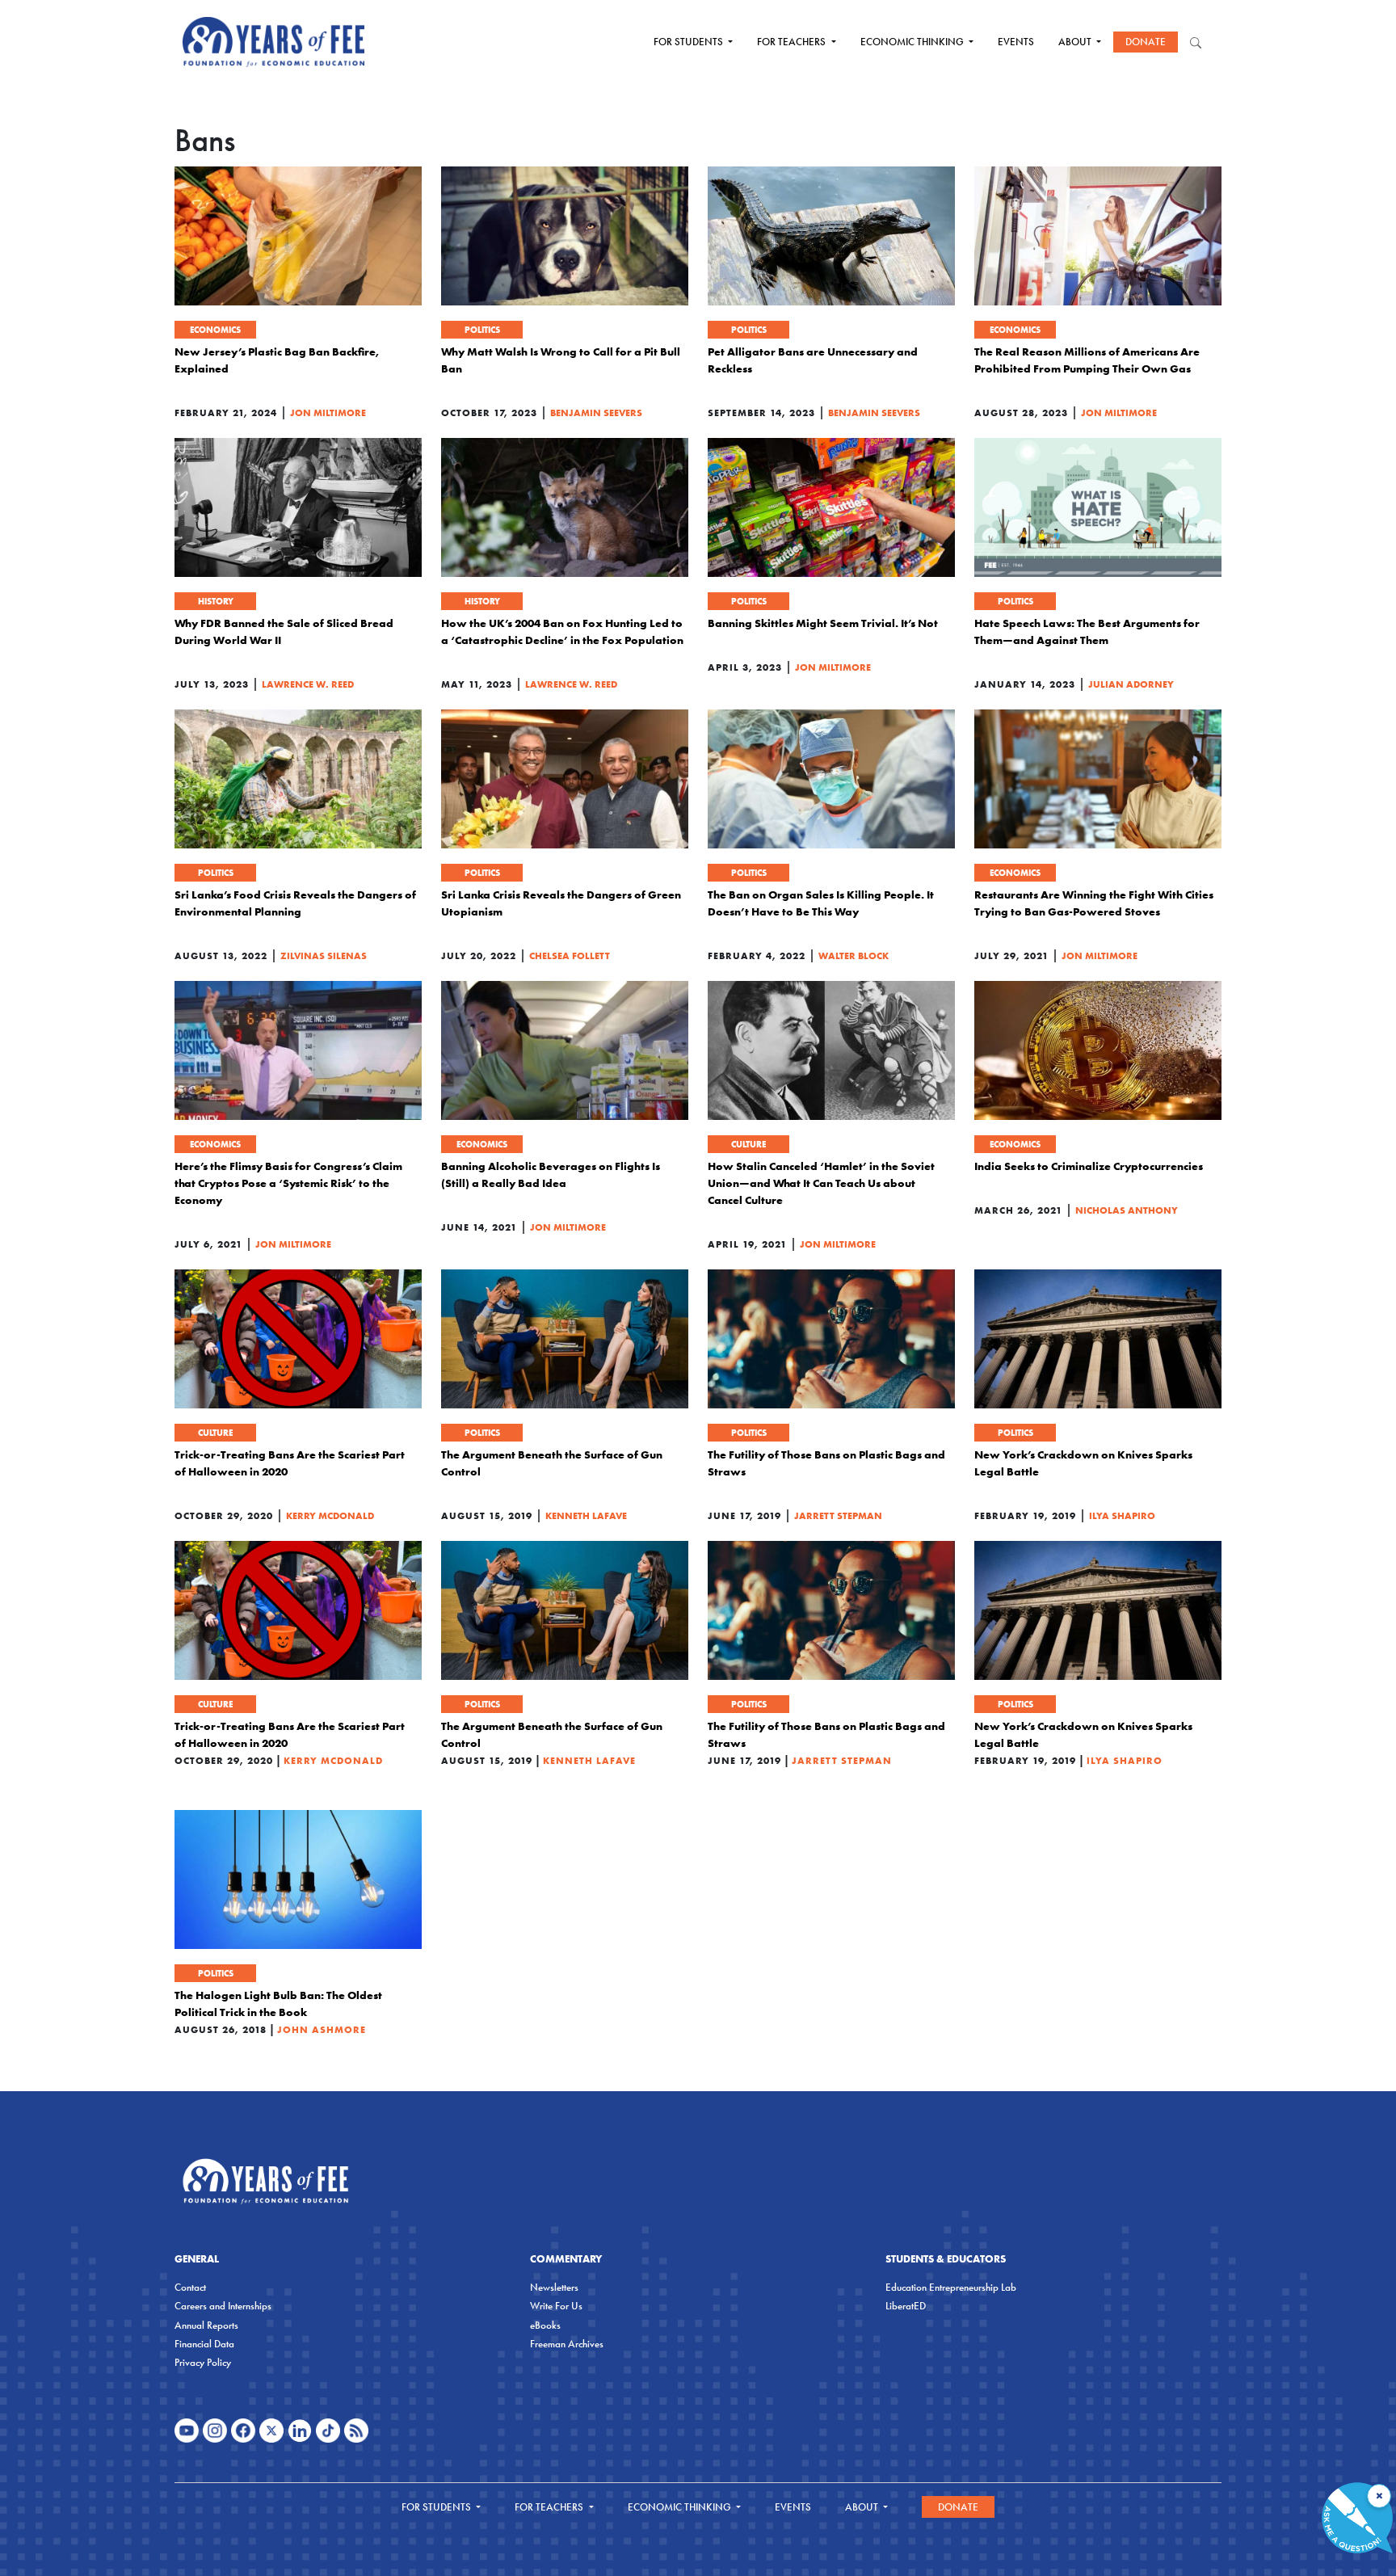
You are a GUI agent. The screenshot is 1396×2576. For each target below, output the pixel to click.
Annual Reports (206, 2325)
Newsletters (554, 2287)
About (1076, 42)
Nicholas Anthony (1127, 1210)
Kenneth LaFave (586, 1515)
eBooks (545, 2325)
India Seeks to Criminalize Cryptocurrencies (1089, 1166)
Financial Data (204, 2344)
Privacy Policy (203, 2362)
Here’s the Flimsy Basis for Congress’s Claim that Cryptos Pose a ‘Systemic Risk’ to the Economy (288, 1183)
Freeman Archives (567, 2344)
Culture (748, 1144)
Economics (215, 330)
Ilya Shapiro (1122, 1515)
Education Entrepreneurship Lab (951, 2287)
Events (1016, 42)
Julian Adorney (1131, 684)
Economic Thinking (913, 42)
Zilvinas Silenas (324, 955)
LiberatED (906, 2306)
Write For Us (556, 2306)
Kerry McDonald (330, 1515)
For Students (690, 42)
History (216, 601)
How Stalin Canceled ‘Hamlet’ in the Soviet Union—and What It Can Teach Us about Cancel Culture (821, 1183)
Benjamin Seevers (596, 412)
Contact (190, 2287)
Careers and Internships (223, 2306)
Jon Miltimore (328, 412)
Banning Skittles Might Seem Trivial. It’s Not (823, 623)
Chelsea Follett (570, 955)
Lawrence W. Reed (308, 684)
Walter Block (854, 955)
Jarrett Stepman (838, 1515)
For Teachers (793, 42)
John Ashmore (322, 2029)
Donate (1146, 42)
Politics (482, 330)
